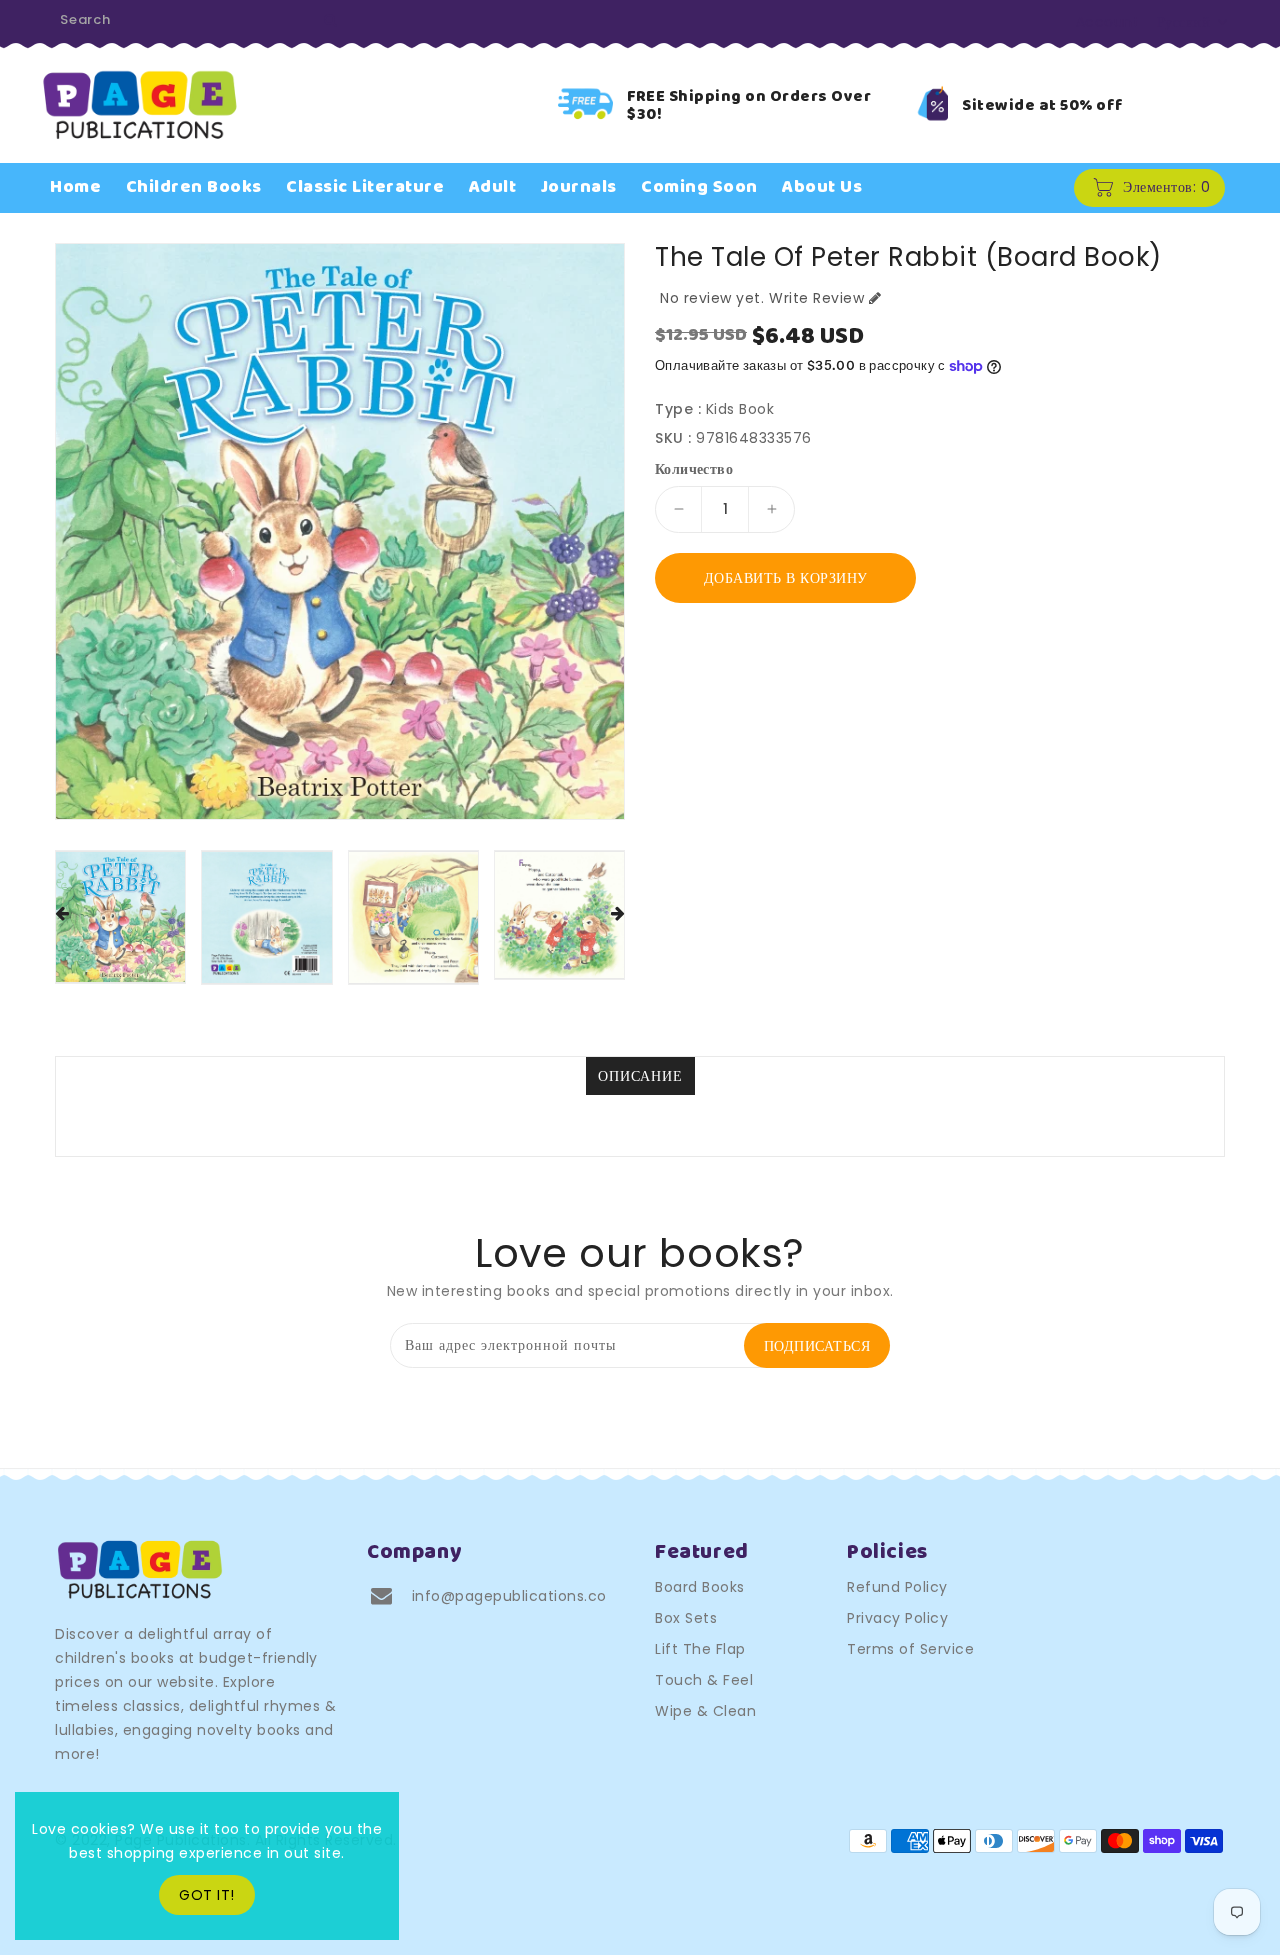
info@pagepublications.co (509, 1596)
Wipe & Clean (705, 1711)
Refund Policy (897, 1587)
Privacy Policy (897, 1618)
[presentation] (62, 914)
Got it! (207, 1895)
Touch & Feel (704, 1680)
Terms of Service (910, 1649)
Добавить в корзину (786, 578)
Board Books (700, 1587)
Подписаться (817, 1346)
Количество (694, 469)
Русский (1184, 22)
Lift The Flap (700, 1649)
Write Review (816, 298)
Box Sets (686, 1618)
